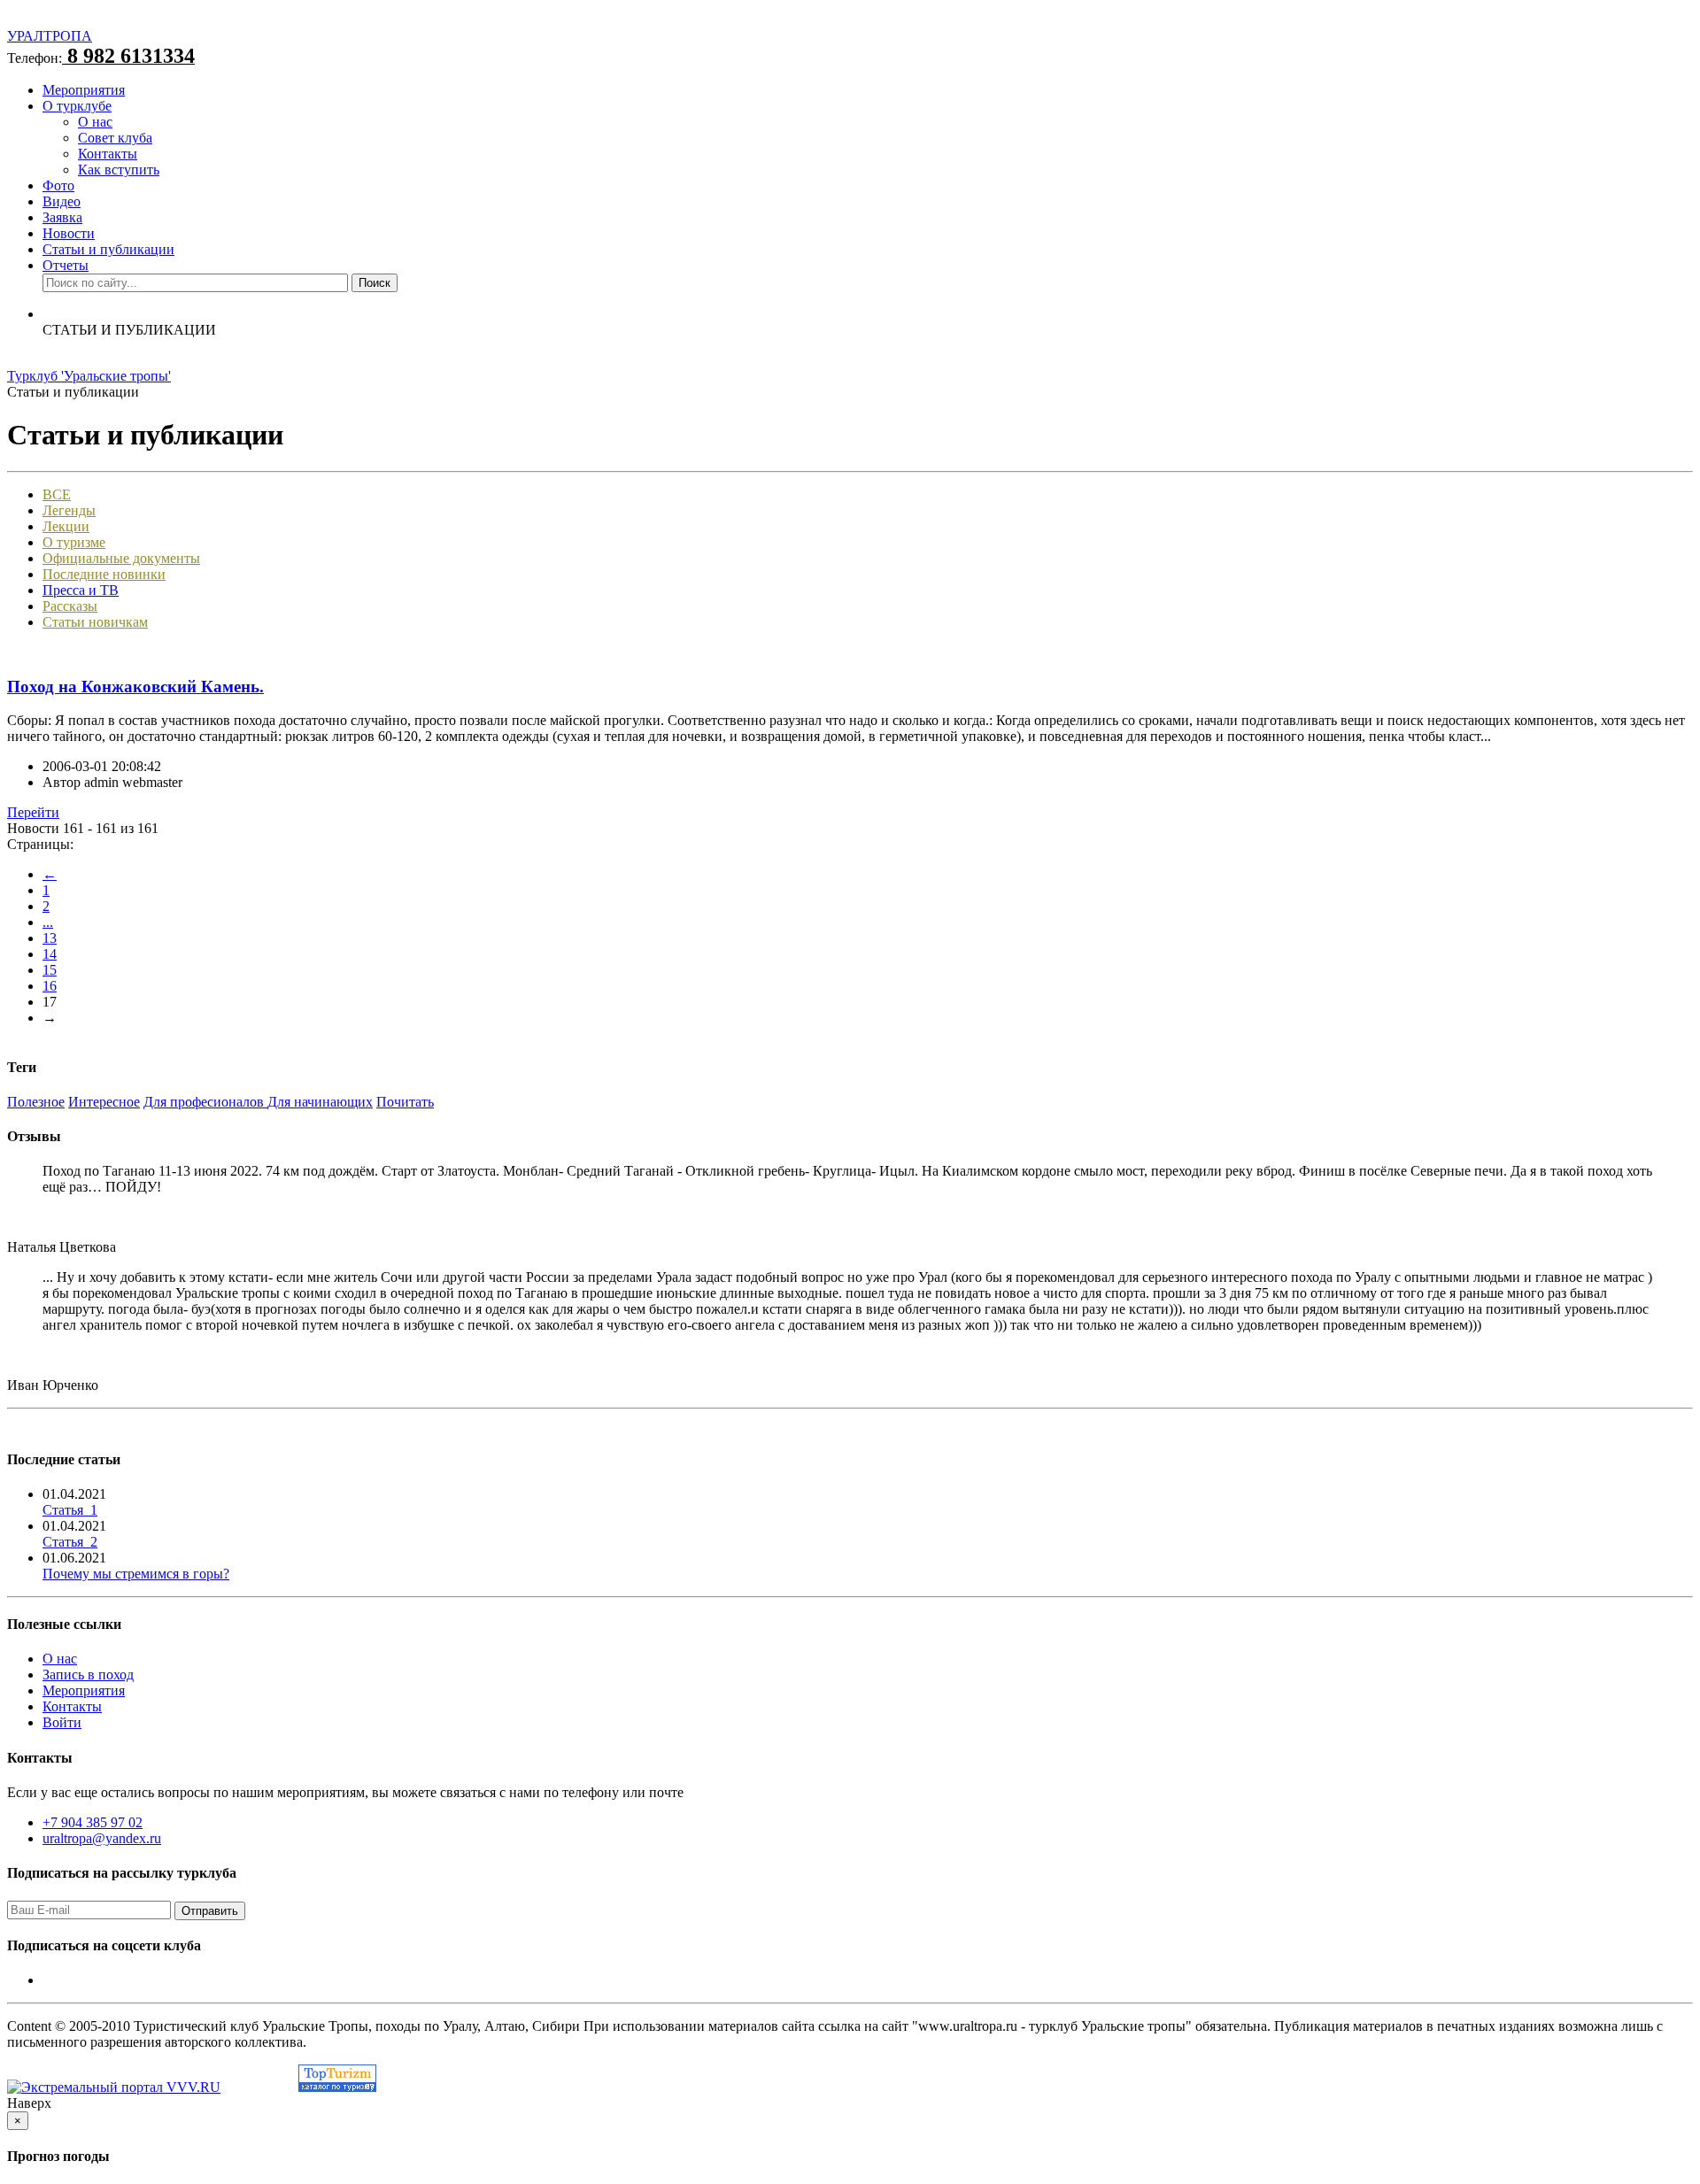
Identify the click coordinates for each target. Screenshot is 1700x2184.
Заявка (62, 217)
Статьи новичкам (95, 622)
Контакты (108, 154)
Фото (58, 185)
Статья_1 (70, 1510)
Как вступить (119, 170)
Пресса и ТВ (81, 590)
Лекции (66, 526)
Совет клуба (115, 138)
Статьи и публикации (108, 249)
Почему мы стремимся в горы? (136, 1574)
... (48, 922)
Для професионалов (205, 1102)
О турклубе (77, 106)
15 (50, 970)
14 (50, 954)
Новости (69, 233)
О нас (95, 122)
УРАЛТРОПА (50, 36)
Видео (62, 201)
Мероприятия (84, 90)
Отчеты (66, 265)
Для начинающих (320, 1102)
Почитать (405, 1102)
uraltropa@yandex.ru (102, 1838)
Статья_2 (70, 1542)
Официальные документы (121, 558)
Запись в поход (88, 1675)
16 (50, 986)
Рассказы (70, 606)
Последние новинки (104, 574)
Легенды (69, 510)
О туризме (74, 542)
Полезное (36, 1102)
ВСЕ (57, 494)
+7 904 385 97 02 (93, 1822)
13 (50, 938)
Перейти (33, 812)
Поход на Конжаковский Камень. (135, 687)
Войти (62, 1722)
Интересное (104, 1102)
